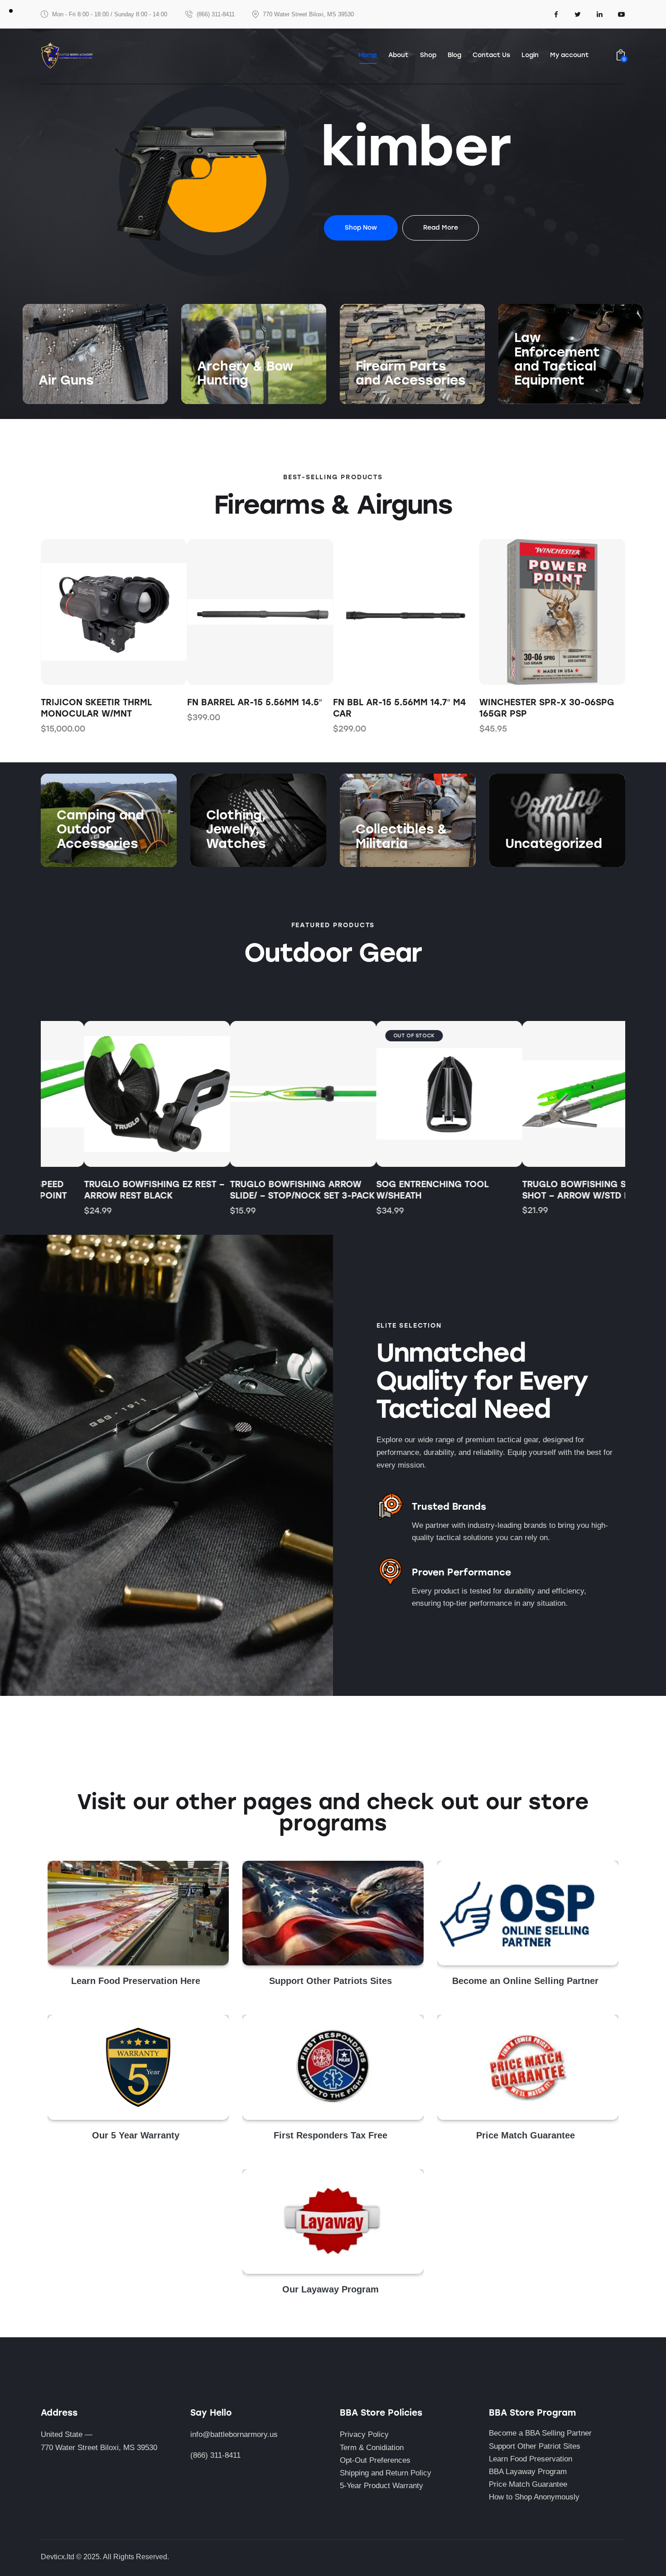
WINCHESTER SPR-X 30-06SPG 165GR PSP (547, 708)
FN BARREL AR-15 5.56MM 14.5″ (255, 702)
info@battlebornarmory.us (234, 2434)
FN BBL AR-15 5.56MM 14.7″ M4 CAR (399, 708)
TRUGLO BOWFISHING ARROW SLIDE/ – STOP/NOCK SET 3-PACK (260, 1190)
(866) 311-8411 (215, 2455)
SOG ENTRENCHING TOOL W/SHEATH (389, 1190)
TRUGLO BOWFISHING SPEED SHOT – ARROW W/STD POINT (544, 1190)
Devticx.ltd (58, 2557)
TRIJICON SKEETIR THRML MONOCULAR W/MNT (96, 708)
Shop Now (56, 399)
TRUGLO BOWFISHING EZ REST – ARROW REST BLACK (111, 1190)
